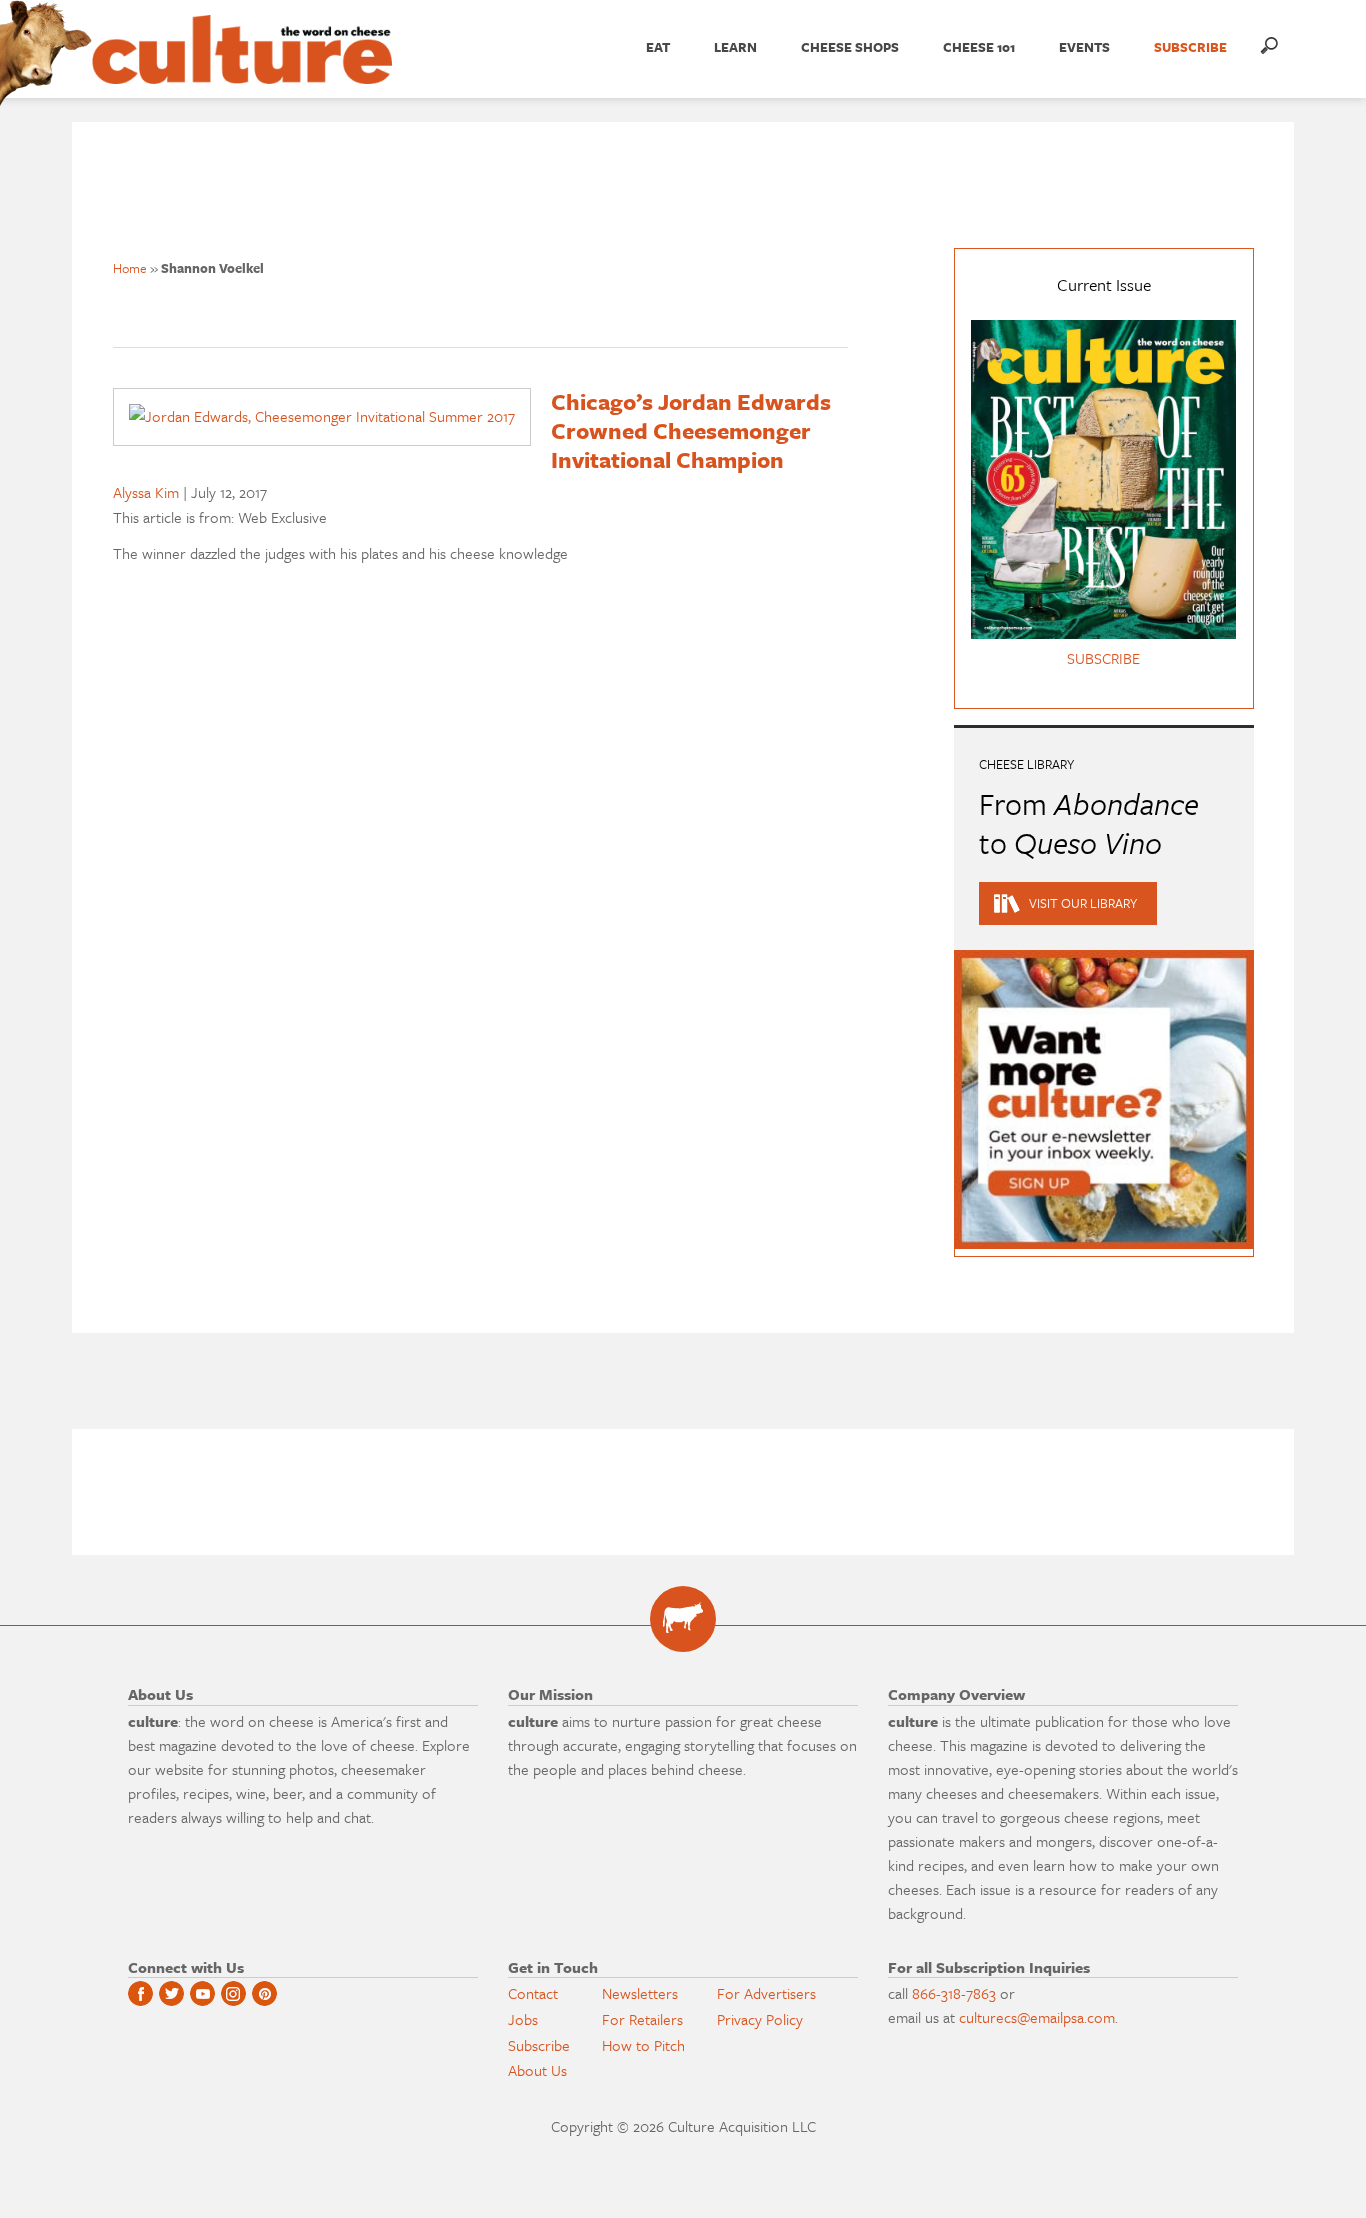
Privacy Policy (760, 2019)
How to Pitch (643, 2045)
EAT (658, 47)
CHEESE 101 (979, 47)
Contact (533, 1993)
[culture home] (242, 67)
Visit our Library (1083, 903)
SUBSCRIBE (1190, 47)
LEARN (735, 47)
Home (130, 268)
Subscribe (539, 2045)
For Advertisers (766, 1993)
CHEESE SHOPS (850, 47)
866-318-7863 (954, 1993)
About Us (537, 2070)
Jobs (523, 2019)
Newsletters (640, 1993)
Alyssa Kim (146, 492)
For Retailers (642, 2019)
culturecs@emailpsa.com (1037, 2017)
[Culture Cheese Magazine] (683, 1619)
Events (1084, 47)
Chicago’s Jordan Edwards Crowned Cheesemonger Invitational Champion (691, 430)
